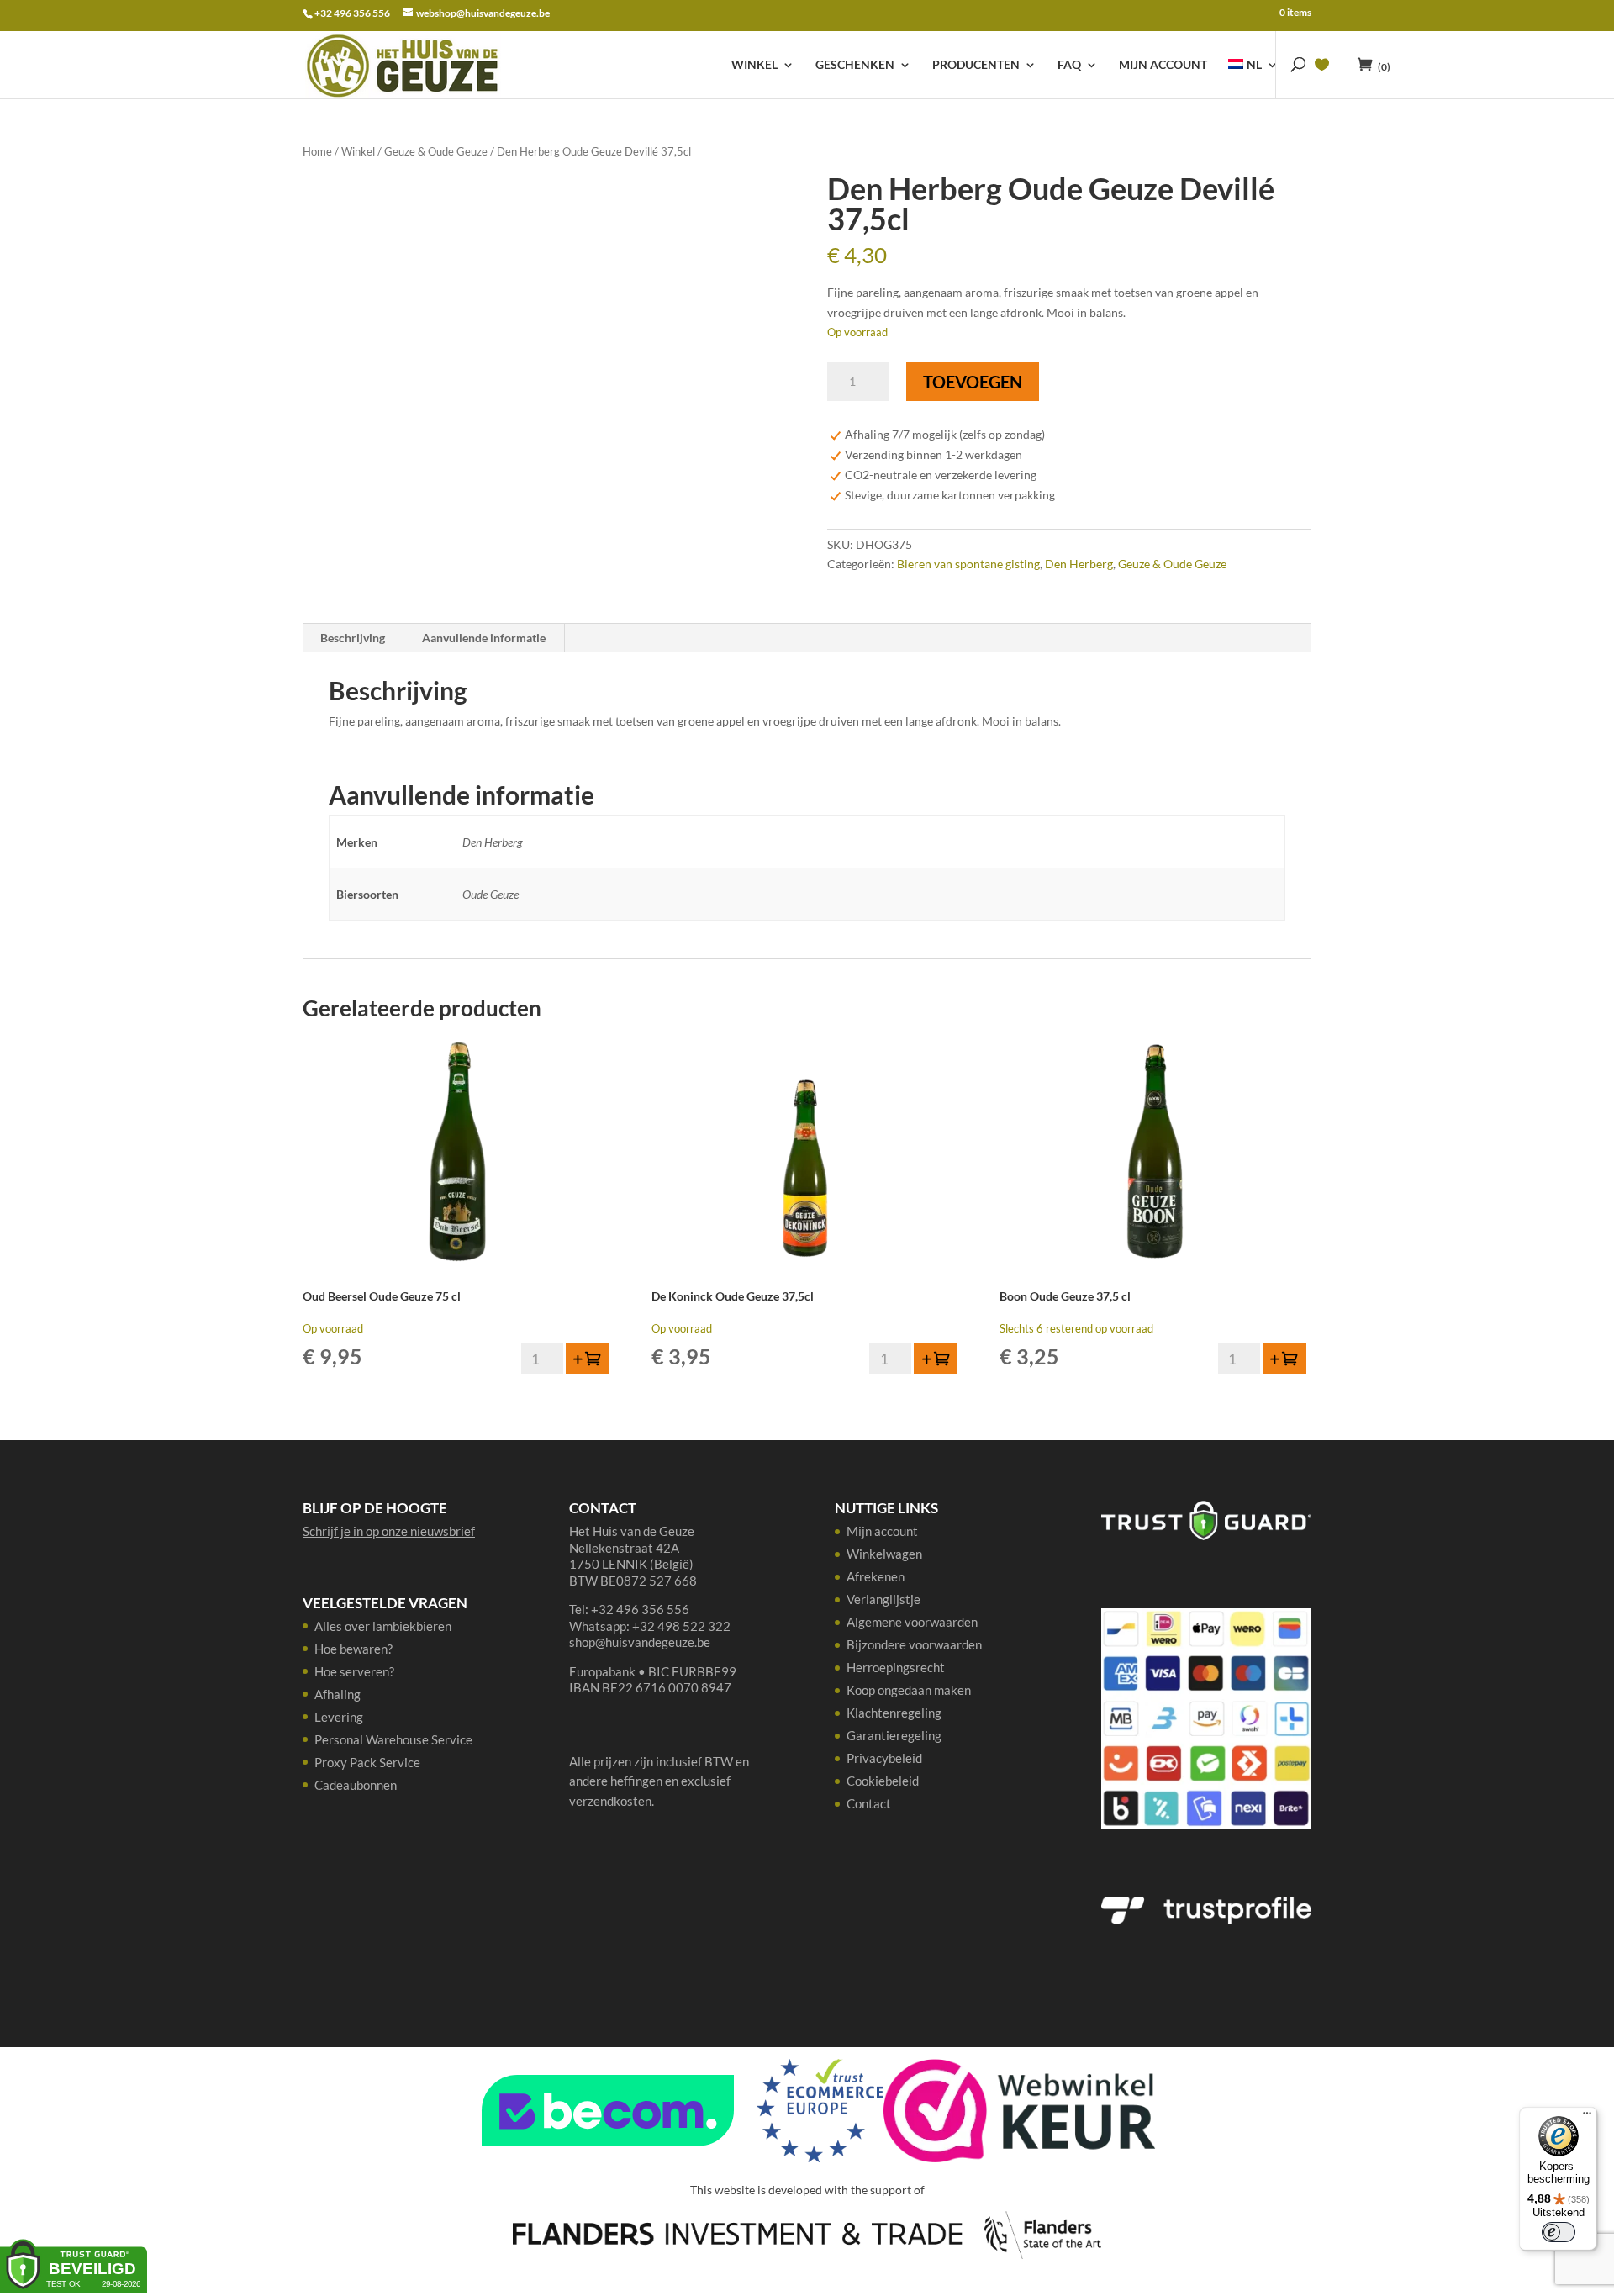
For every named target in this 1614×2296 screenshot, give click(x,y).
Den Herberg (1079, 564)
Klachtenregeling (894, 1713)
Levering (339, 1717)
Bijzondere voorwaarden (914, 1644)
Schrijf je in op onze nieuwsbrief (389, 1531)
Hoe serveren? (354, 1671)
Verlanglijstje (883, 1599)
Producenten (976, 65)
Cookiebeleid (883, 1781)
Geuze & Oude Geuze (436, 151)
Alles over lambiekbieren (383, 1626)
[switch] (1559, 2232)
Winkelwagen (884, 1554)
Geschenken (855, 65)
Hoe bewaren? (353, 1649)
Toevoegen (973, 382)
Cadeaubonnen (356, 1785)
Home (317, 151)
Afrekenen (876, 1576)
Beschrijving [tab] (353, 638)
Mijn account (1163, 65)
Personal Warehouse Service (393, 1739)
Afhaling (338, 1694)
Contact (869, 1803)
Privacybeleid (884, 1758)
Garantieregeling (894, 1735)
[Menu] (1587, 2117)
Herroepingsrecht (896, 1667)
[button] (588, 1359)
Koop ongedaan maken (909, 1690)
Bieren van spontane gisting (968, 564)
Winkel (754, 65)
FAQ (1069, 65)
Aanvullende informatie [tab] (484, 638)
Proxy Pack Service (367, 1762)
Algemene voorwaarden (912, 1622)
